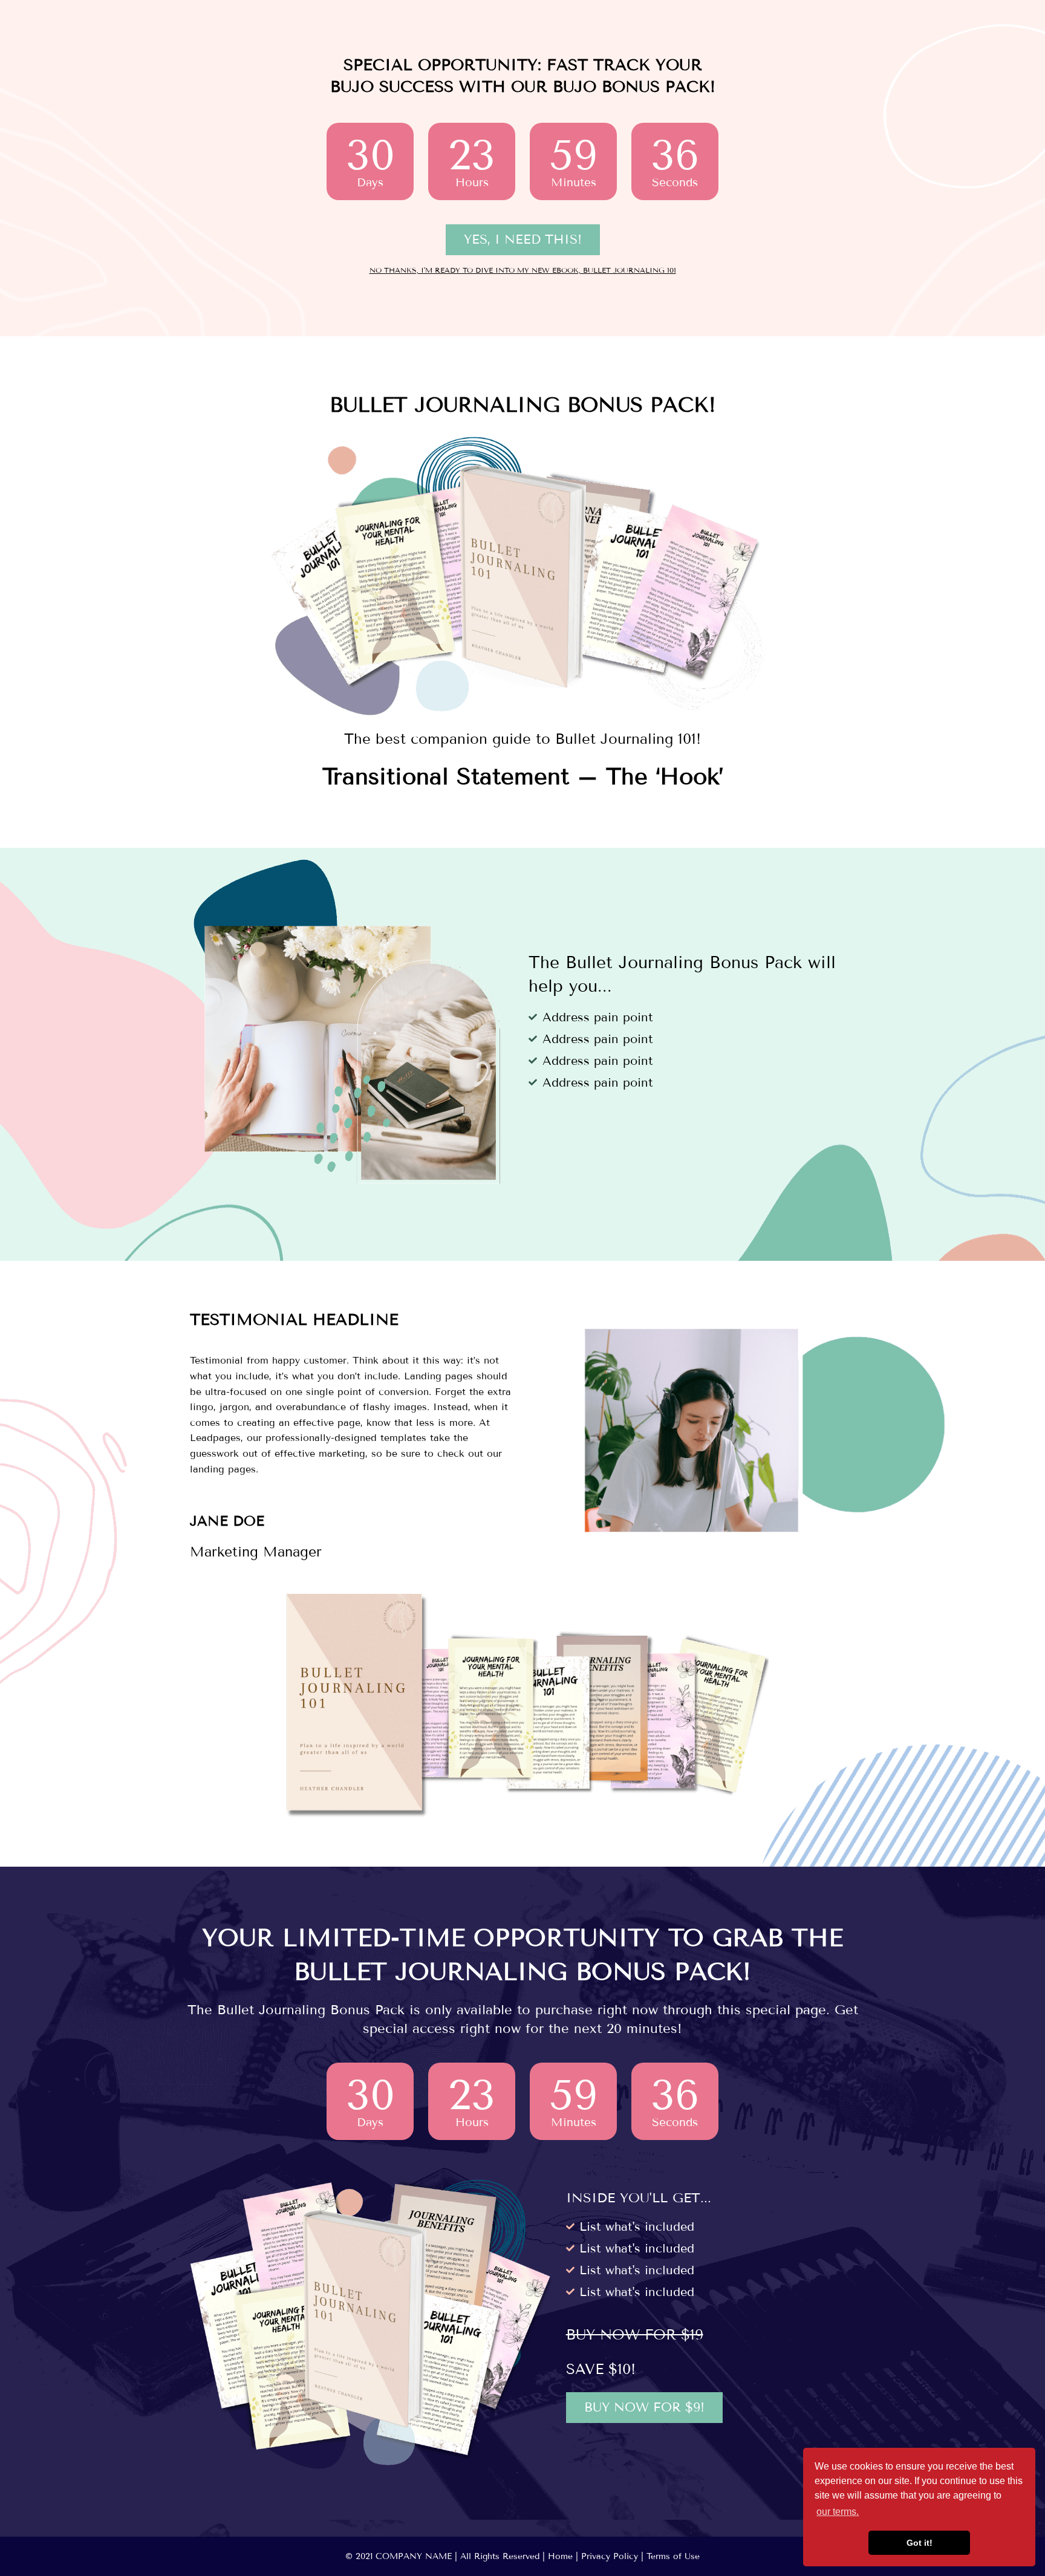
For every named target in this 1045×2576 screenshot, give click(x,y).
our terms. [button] (838, 2512)
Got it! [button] (920, 2543)
